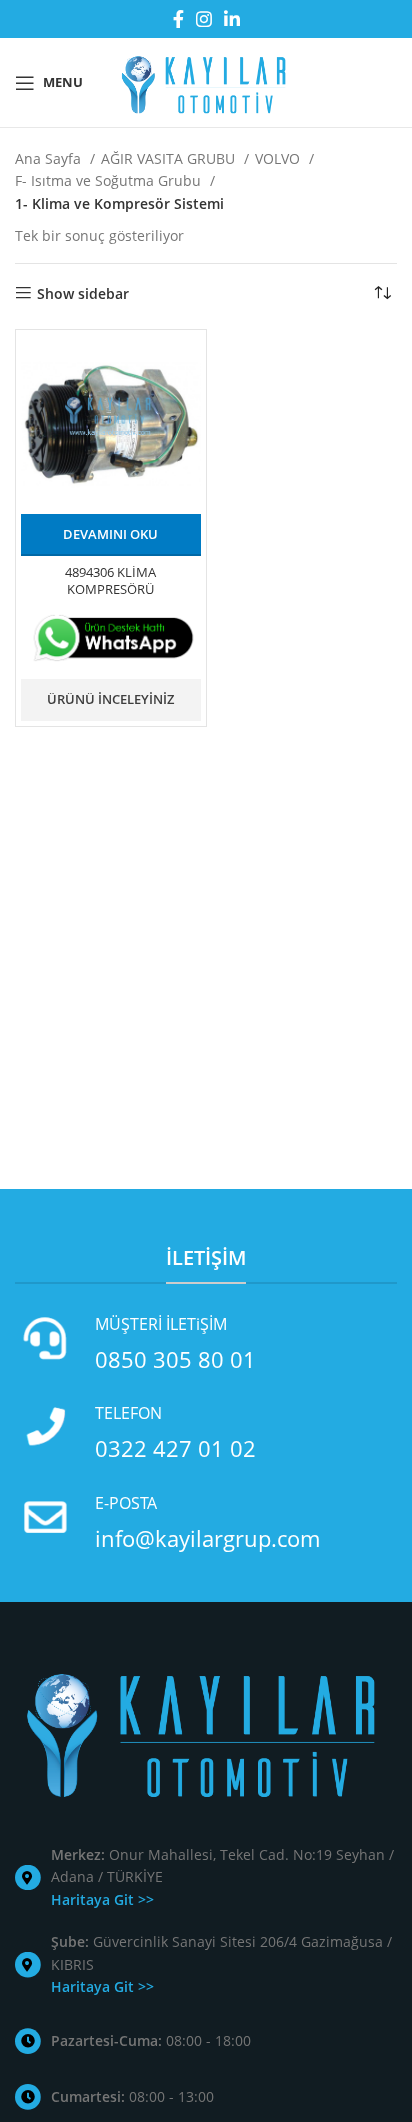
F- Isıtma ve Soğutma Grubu (110, 180)
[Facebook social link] (178, 19)
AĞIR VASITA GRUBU (170, 158)
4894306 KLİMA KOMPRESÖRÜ (110, 581)
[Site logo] (206, 80)
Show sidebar (83, 293)
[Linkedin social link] (232, 19)
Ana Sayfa (50, 158)
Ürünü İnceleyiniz (110, 699)
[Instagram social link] (204, 19)
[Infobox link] (206, 1343)
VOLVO (279, 158)
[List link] (206, 1877)
